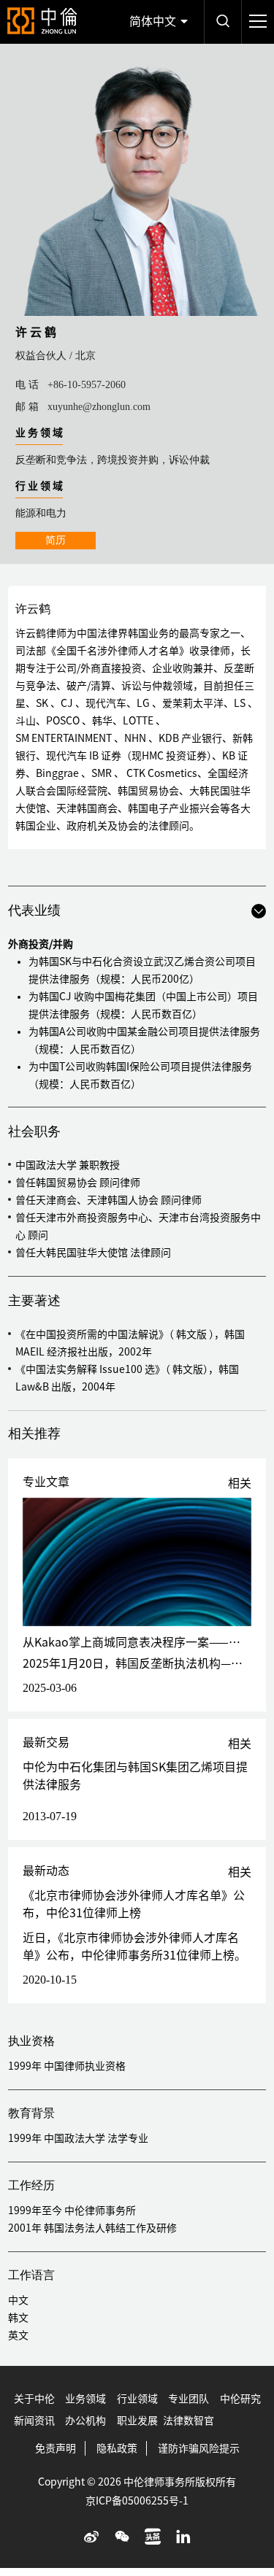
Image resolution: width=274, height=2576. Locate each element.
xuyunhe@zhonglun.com (99, 407)
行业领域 (137, 2399)
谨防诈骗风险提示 (199, 2448)
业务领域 (85, 2399)
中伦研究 (240, 2399)
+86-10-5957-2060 (87, 385)
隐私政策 (117, 2448)
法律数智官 (189, 2421)
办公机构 (85, 2421)
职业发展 (137, 2421)
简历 (56, 540)
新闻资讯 (34, 2421)
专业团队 (189, 2399)
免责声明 (56, 2448)
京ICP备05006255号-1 (137, 2501)
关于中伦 (34, 2399)
